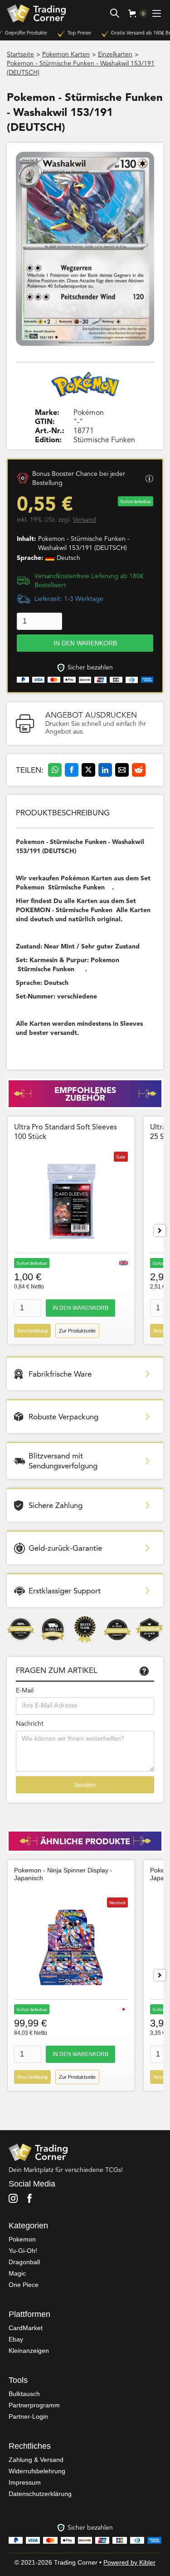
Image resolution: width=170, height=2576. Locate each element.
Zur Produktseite (77, 1331)
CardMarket (26, 2328)
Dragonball (24, 2262)
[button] (134, 13)
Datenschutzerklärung (40, 2494)
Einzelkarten (115, 55)
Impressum (25, 2482)
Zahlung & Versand (36, 2460)
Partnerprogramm (34, 2405)
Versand (85, 520)
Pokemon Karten (66, 55)
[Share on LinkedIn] (105, 770)
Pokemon (22, 2239)
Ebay (16, 2339)
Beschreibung (32, 1331)
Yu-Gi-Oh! (23, 2251)
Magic (17, 2273)
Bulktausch (24, 2394)
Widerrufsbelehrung (37, 2471)
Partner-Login (28, 2416)
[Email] (122, 770)
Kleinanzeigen (29, 2351)
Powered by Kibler (129, 2562)
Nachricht (30, 1724)
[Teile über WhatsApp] (55, 770)
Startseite (20, 55)
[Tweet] (88, 770)
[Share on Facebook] (72, 770)
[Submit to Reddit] (139, 770)
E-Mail (25, 1691)
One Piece (24, 2285)
